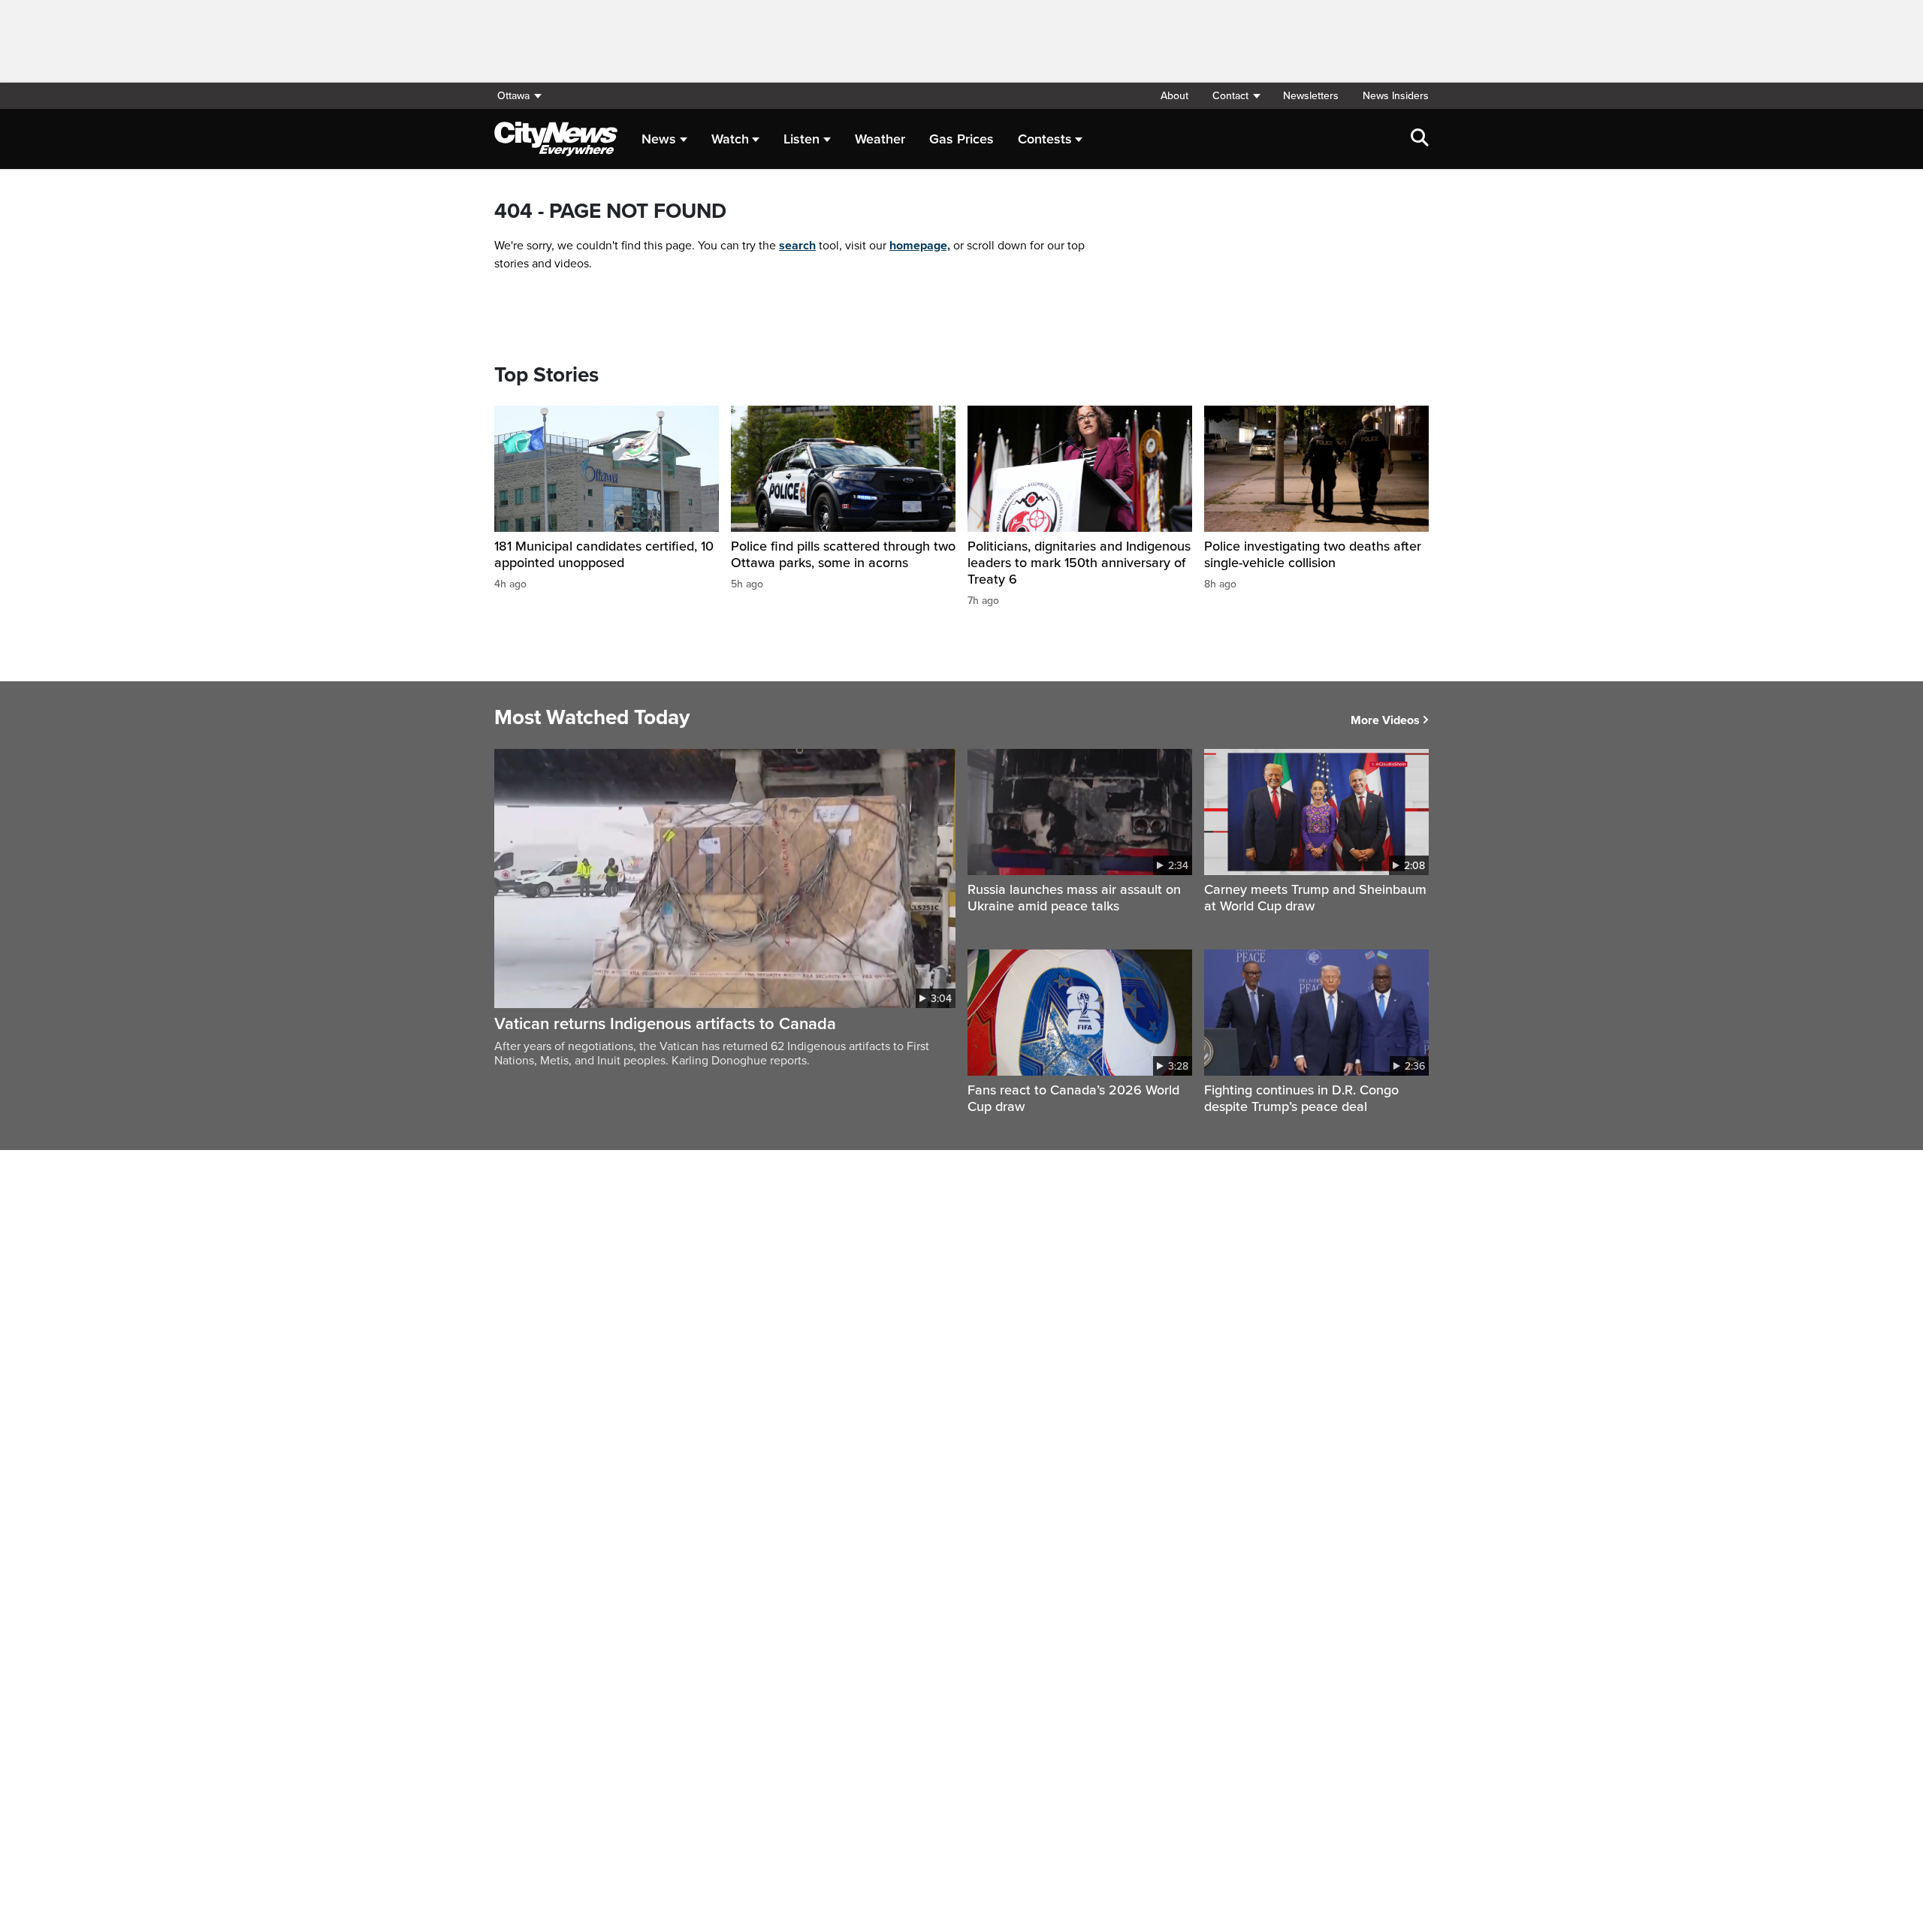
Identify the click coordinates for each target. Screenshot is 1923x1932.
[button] (1236, 96)
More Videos (1385, 720)
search (797, 246)
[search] (1420, 139)
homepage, (920, 246)
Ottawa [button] (513, 96)
